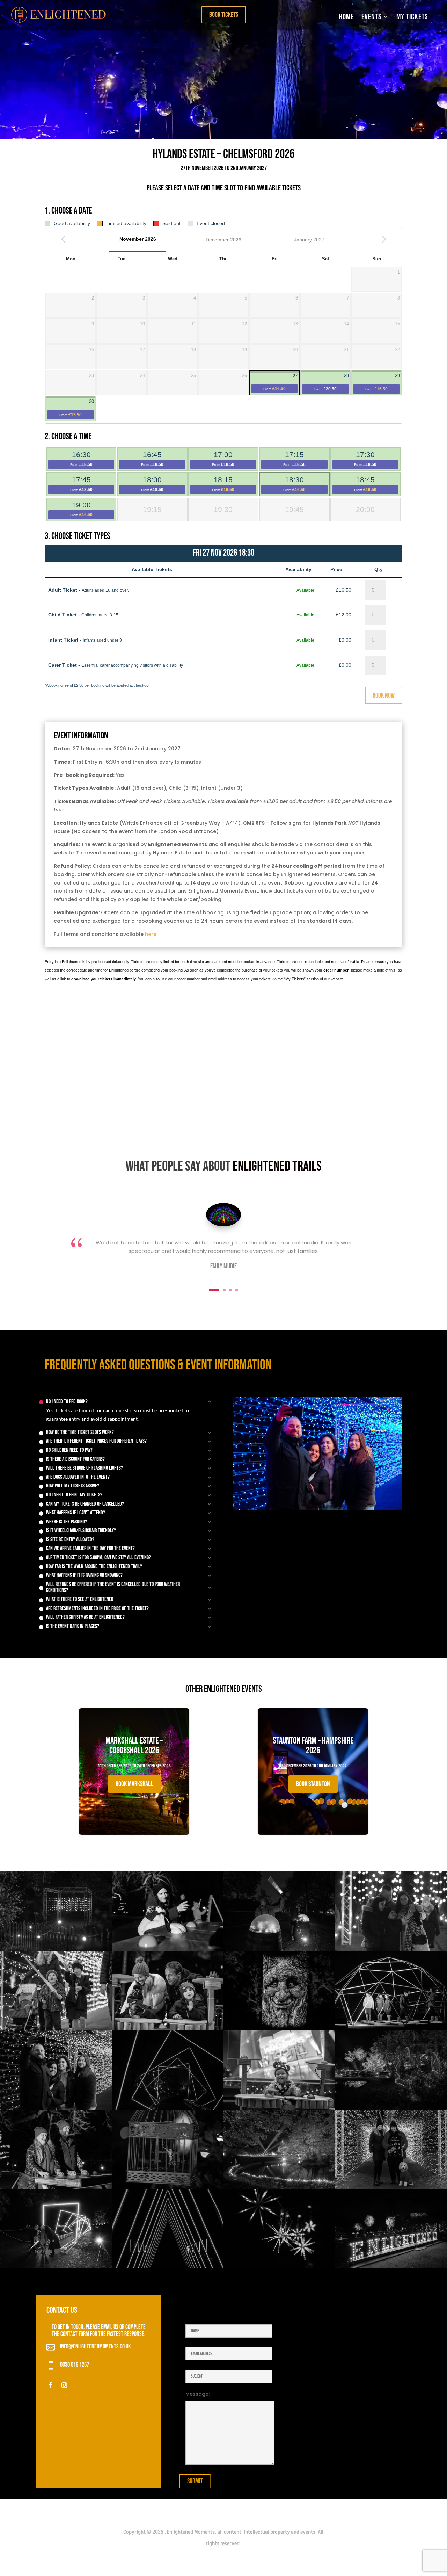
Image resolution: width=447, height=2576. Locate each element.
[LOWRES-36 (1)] (279, 1949)
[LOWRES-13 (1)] (168, 2028)
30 (77, 408)
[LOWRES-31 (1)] (56, 2028)
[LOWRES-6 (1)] (56, 1949)
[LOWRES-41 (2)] (391, 2028)
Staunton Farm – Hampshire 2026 (313, 1766)
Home (346, 17)
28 (332, 382)
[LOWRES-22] (168, 1949)
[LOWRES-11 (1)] (279, 2108)
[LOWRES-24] (56, 2187)
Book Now (384, 695)
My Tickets (412, 17)
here (151, 934)
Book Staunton (313, 1784)
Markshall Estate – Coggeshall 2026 (134, 1766)
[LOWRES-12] (279, 2028)
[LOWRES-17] (56, 2267)
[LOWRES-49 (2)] (168, 2267)
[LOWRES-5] (391, 2187)
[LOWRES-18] (279, 2267)
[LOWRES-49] (391, 2108)
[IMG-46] (279, 2187)
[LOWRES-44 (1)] (168, 2187)
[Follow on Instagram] (64, 2385)
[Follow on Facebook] (50, 2385)
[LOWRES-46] (391, 2267)
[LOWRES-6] (56, 2108)
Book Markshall (134, 1784)
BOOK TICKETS (224, 15)
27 (280, 382)
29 (383, 382)
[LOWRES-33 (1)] (168, 2108)
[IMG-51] (391, 1949)
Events (372, 17)
